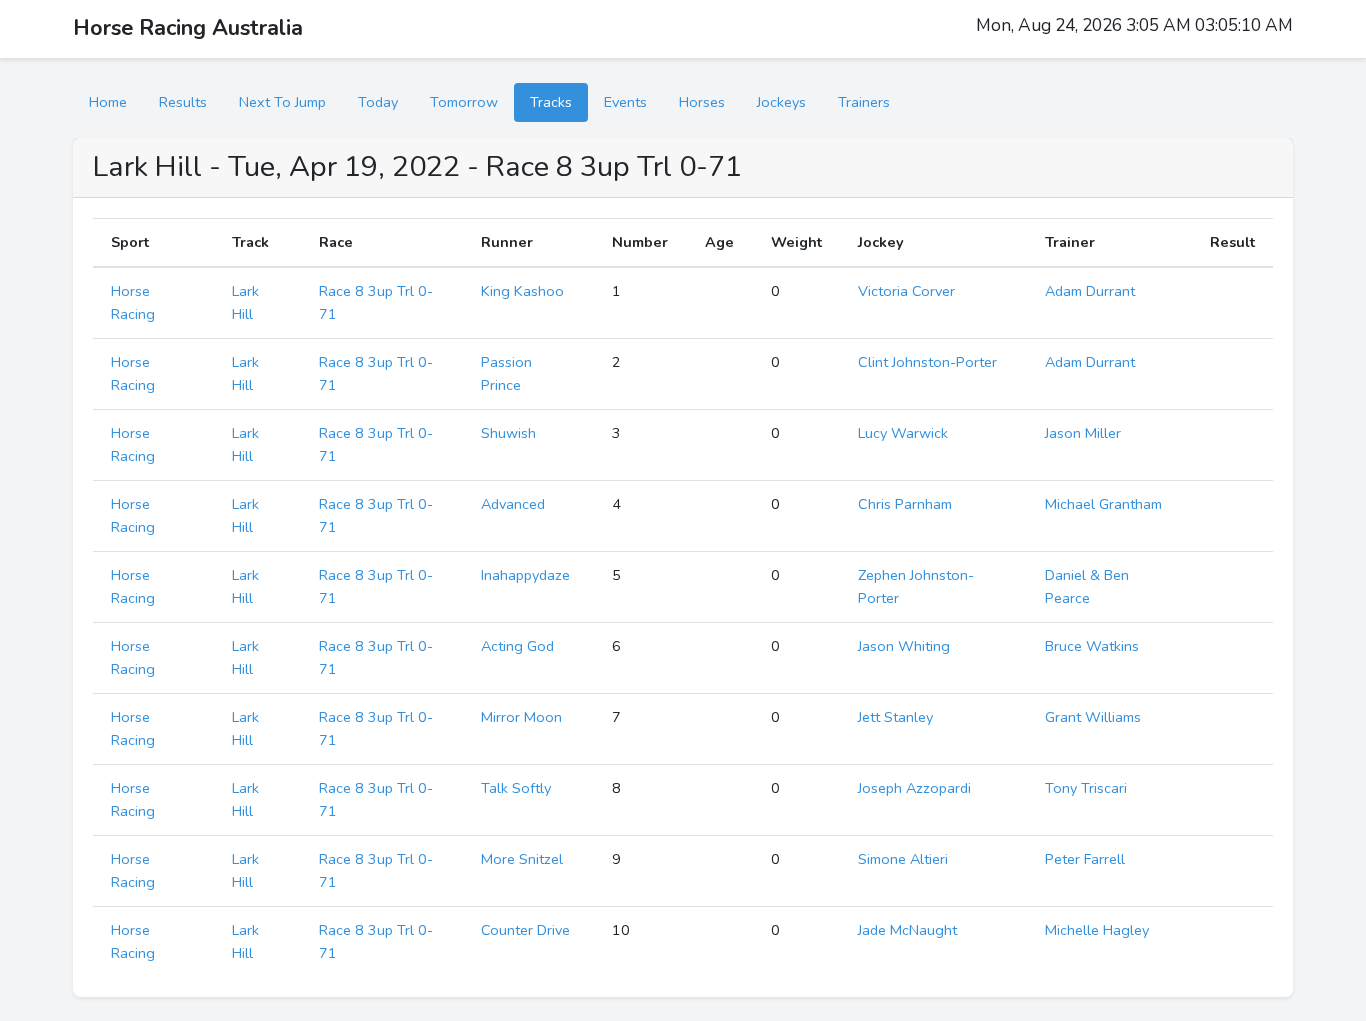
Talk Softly (516, 788)
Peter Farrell (1085, 859)
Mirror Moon (521, 717)
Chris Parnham (905, 504)
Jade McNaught (907, 930)
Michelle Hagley (1097, 930)
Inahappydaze (525, 575)
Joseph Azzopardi (914, 788)
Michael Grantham (1103, 504)
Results (183, 102)
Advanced (513, 504)
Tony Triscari (1086, 788)
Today (378, 102)
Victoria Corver (906, 291)
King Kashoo (522, 291)
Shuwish (508, 433)
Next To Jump (282, 102)
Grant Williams (1093, 717)
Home (108, 102)
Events (625, 102)
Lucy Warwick (903, 433)
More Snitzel (522, 859)
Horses (702, 102)
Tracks (551, 102)
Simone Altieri (903, 859)
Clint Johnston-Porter (927, 362)
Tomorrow (464, 102)
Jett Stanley (895, 717)
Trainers (864, 102)
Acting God (517, 646)
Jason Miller (1083, 433)
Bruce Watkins (1092, 646)
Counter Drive (525, 930)
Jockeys (781, 102)
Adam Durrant (1090, 291)
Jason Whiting (904, 646)
